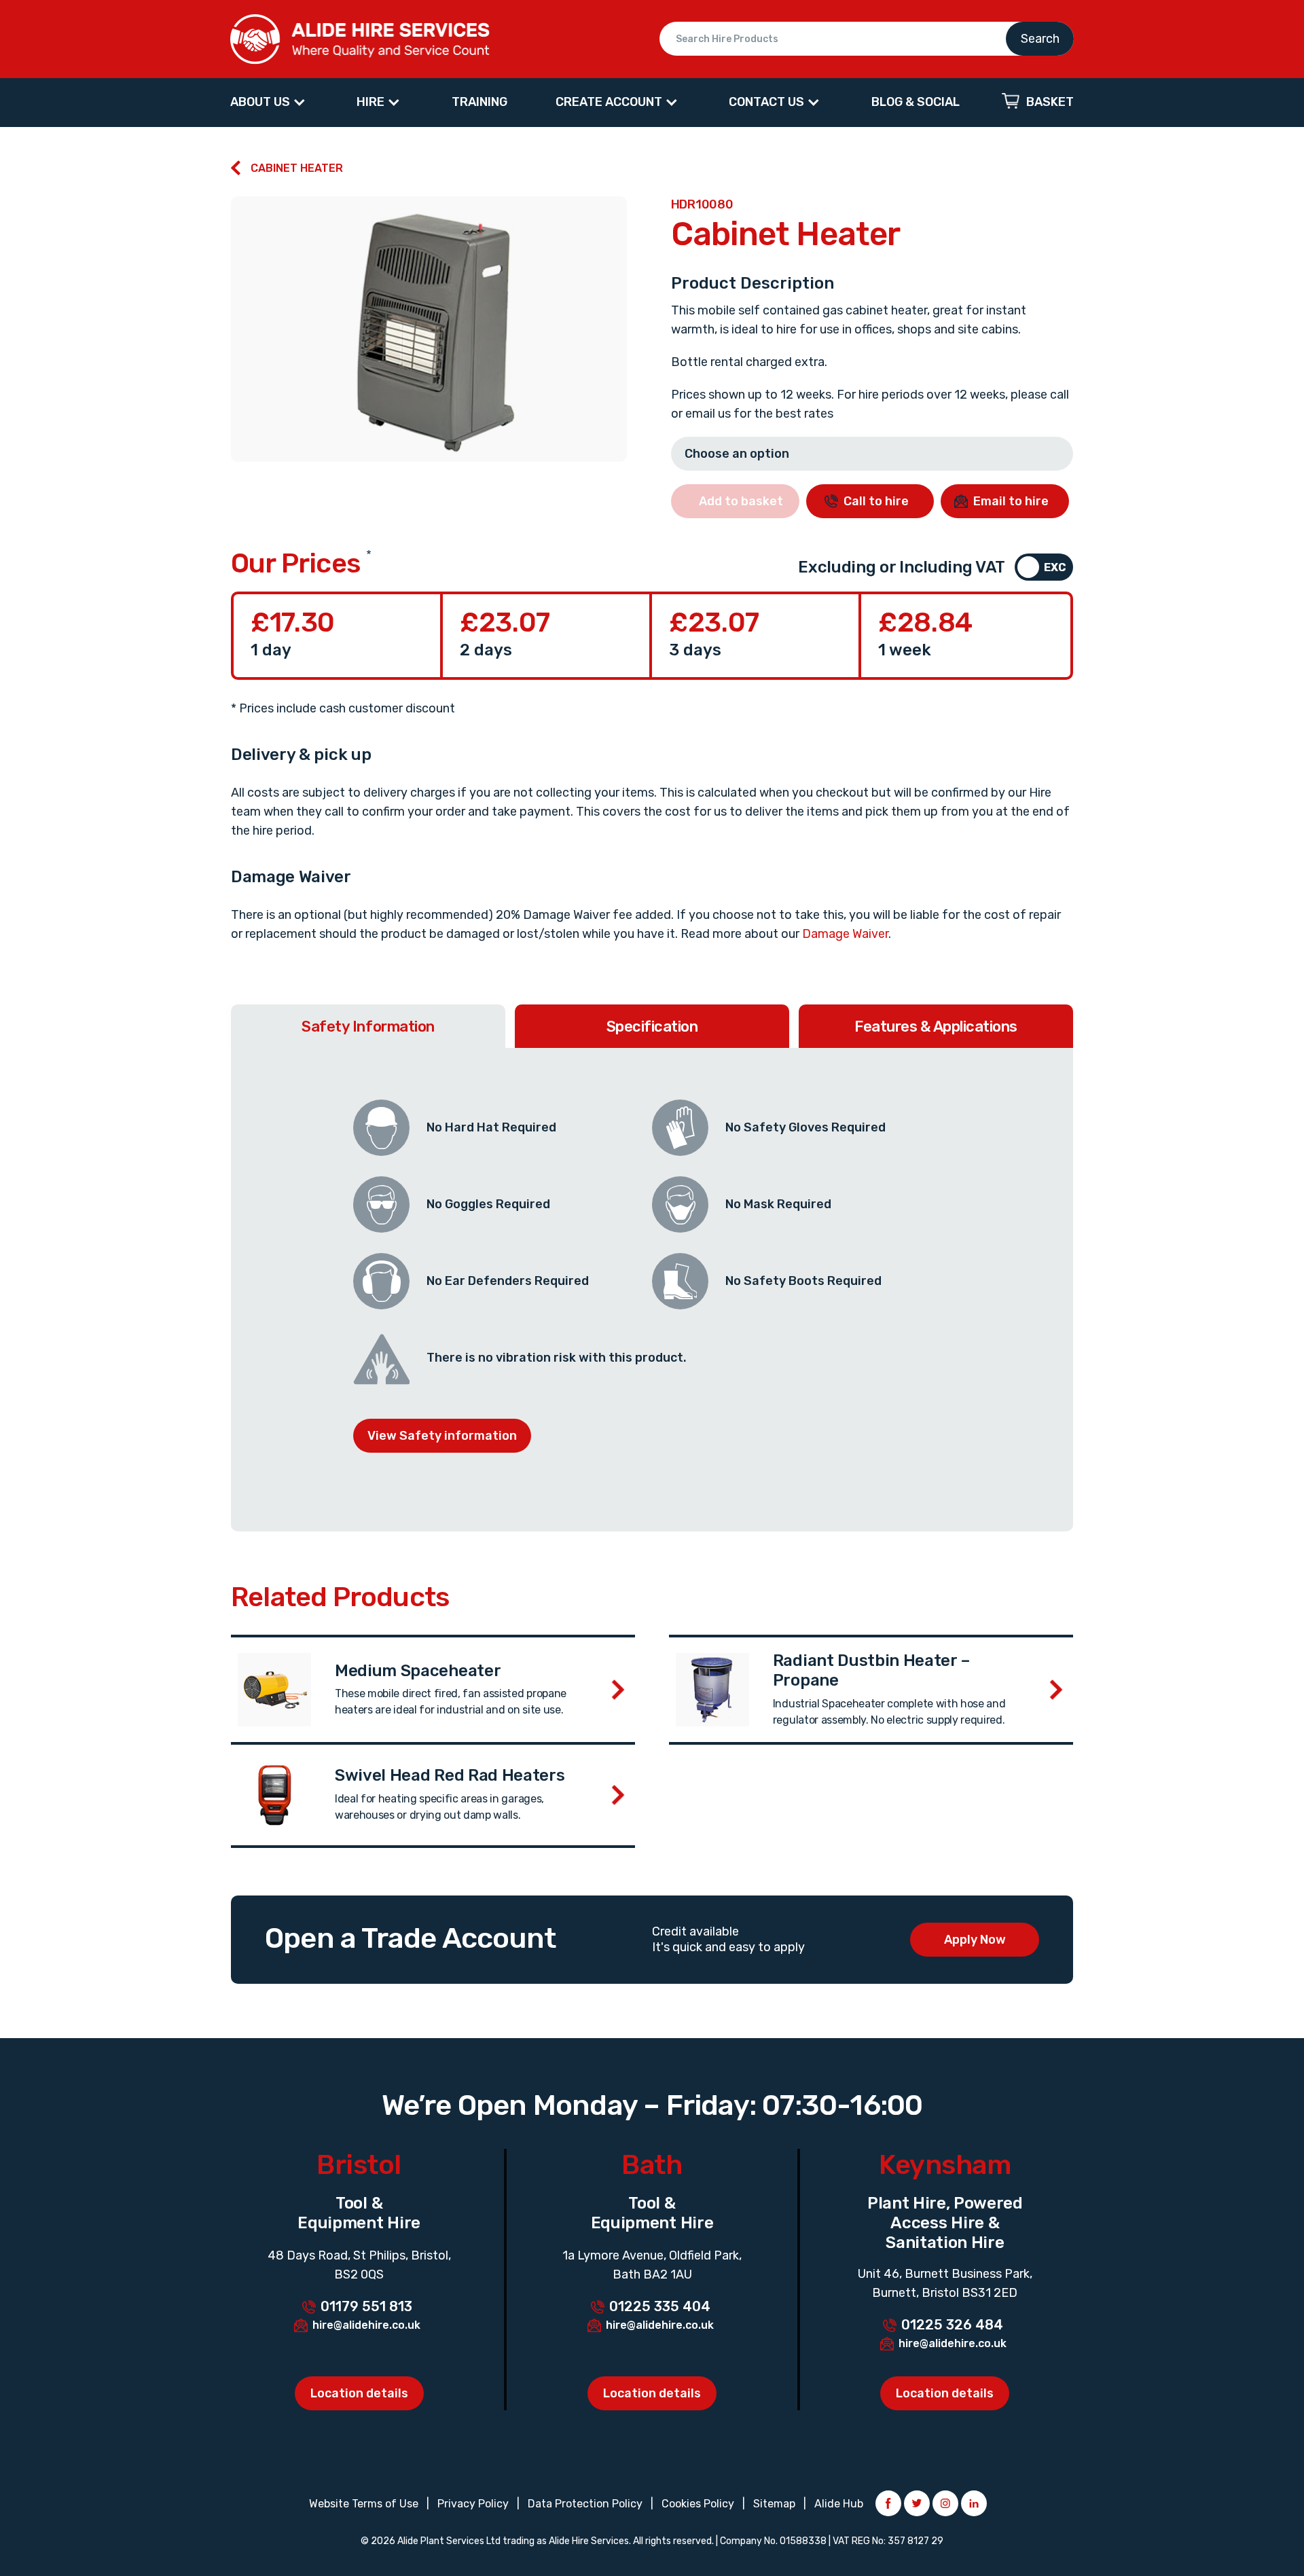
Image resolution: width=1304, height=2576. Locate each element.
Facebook (888, 2503)
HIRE (370, 102)
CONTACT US (766, 102)
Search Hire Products (867, 39)
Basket (1050, 102)
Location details (359, 2393)
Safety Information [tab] (368, 1027)
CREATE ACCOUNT (609, 102)
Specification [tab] (652, 1027)
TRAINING (479, 102)
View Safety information (442, 1436)
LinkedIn (974, 2503)
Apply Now (975, 1940)
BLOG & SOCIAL (916, 102)
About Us (260, 102)
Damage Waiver (845, 934)
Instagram (945, 2503)
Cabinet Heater (297, 168)
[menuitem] (269, 103)
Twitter (917, 2503)
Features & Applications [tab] (936, 1027)
